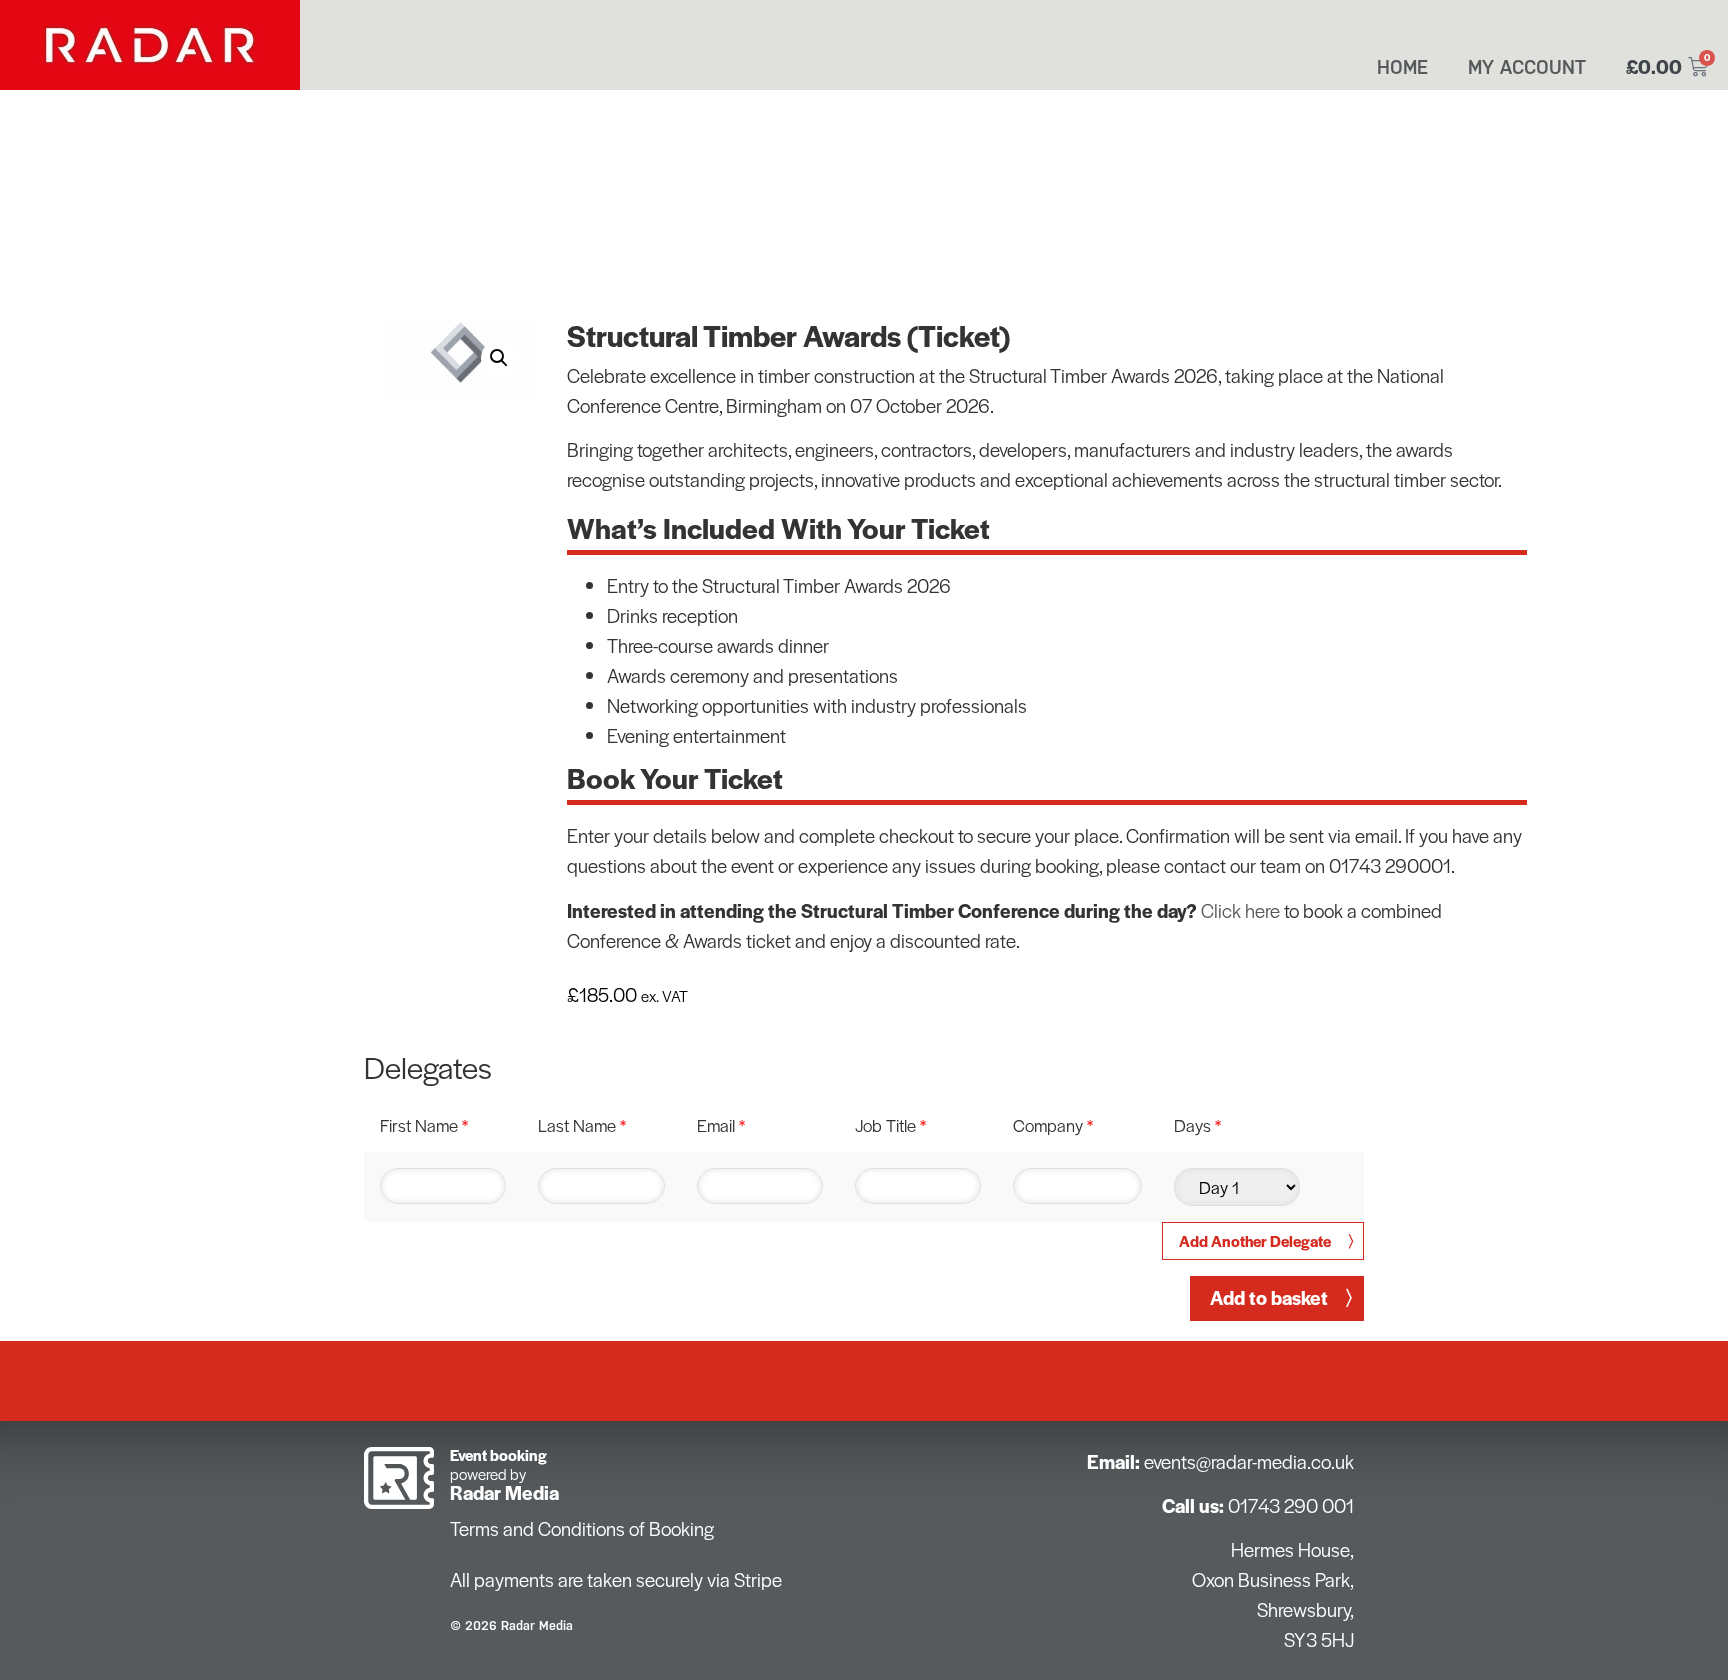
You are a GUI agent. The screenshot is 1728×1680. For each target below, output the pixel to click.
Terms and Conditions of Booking (582, 1528)
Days (1197, 1125)
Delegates (428, 1067)
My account (1527, 67)
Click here (1240, 910)
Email (721, 1125)
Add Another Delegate (1255, 1240)
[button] (499, 358)
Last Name (582, 1125)
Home (1402, 67)
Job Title (890, 1125)
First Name (424, 1125)
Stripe (758, 1579)
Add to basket (1269, 1297)
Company (1053, 1125)
